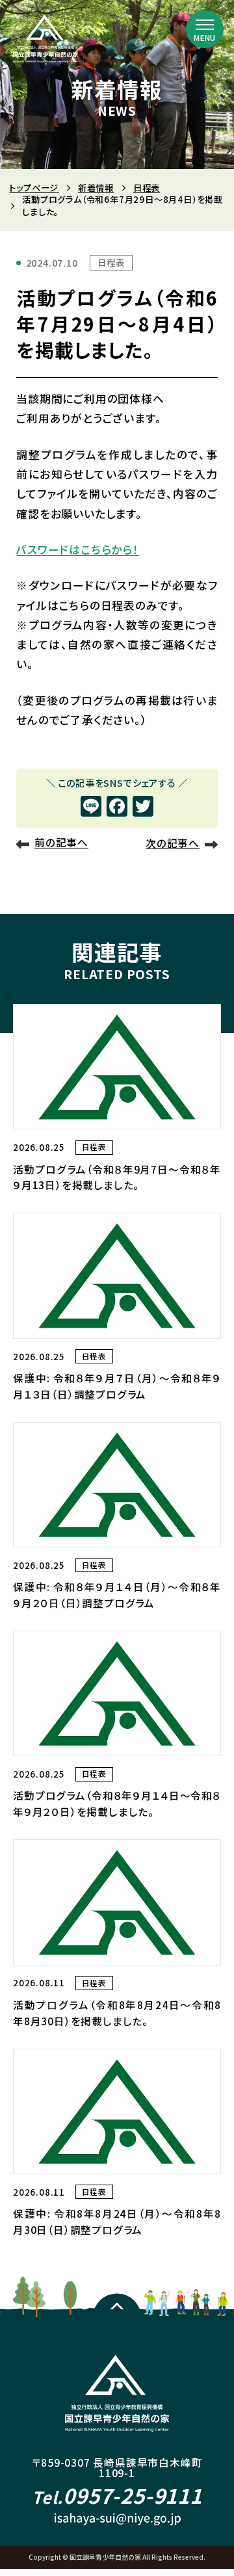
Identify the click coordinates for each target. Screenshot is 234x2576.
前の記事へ (61, 843)
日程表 (147, 188)
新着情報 (96, 188)
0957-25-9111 (117, 2495)
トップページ (34, 188)
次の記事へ (173, 843)
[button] (205, 29)
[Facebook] (117, 807)
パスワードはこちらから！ (78, 549)
